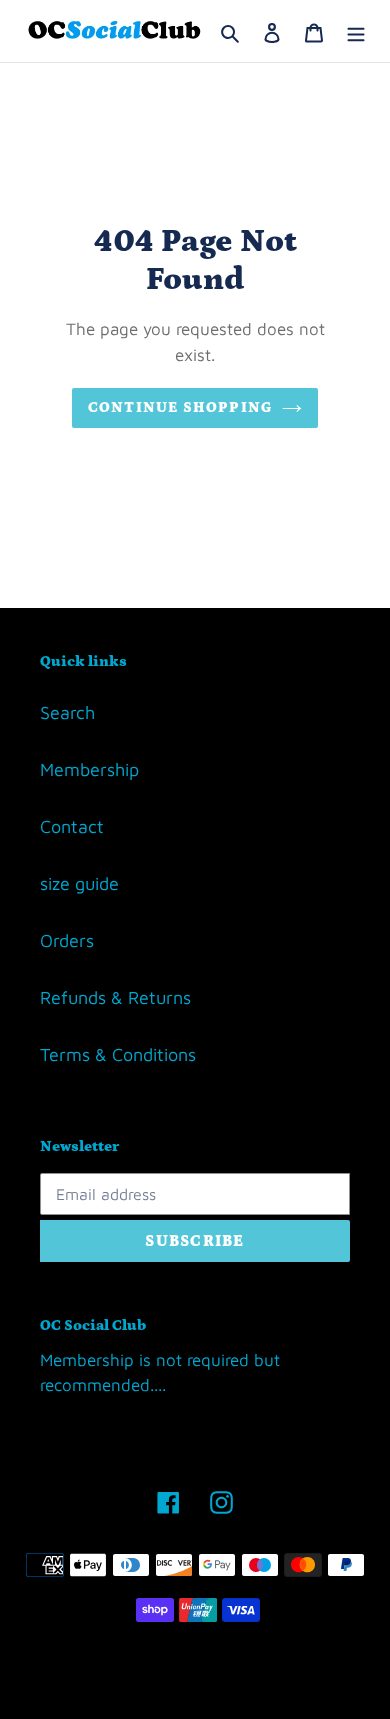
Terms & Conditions (118, 1054)
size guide (79, 883)
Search (67, 712)
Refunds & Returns (115, 997)
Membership (89, 769)
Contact (72, 826)
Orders (67, 940)
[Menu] (356, 31)
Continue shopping (180, 407)
